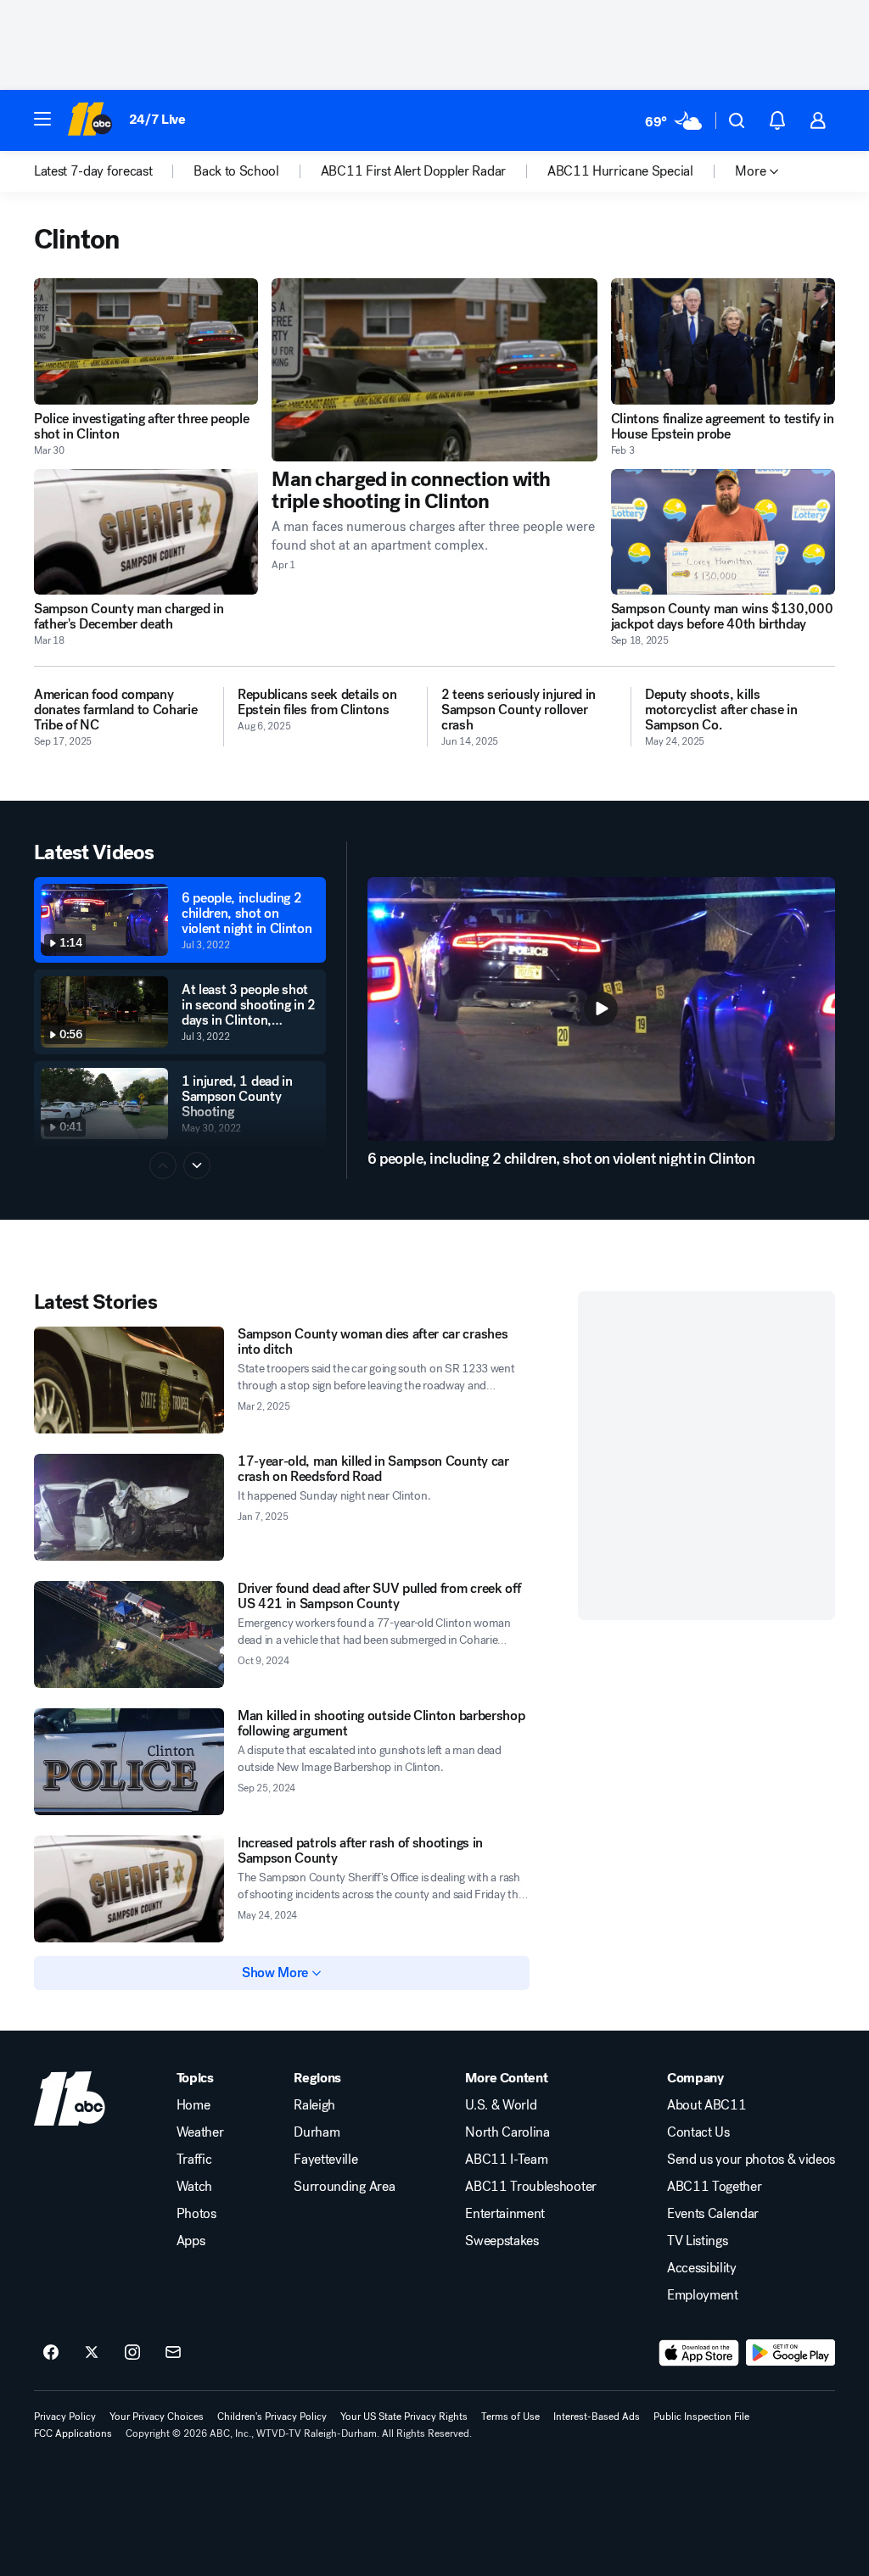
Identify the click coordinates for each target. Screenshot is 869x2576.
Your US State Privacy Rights (404, 2417)
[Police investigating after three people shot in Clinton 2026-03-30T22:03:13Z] (146, 341)
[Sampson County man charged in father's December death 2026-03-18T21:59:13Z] (146, 532)
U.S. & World (501, 2105)
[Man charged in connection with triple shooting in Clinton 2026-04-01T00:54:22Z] (434, 370)
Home (193, 2105)
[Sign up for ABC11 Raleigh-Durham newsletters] (173, 2353)
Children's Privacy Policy (272, 2417)
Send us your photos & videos (751, 2160)
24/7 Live (157, 119)
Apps (191, 2241)
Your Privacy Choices (157, 2417)
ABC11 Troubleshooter (531, 2187)
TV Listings (697, 2241)
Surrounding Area (344, 2187)
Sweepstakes (502, 2241)
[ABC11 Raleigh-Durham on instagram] (132, 2353)
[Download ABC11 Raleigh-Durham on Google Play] (791, 2353)
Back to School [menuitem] (236, 171)
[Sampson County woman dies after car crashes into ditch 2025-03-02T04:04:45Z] (129, 1380)
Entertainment (505, 2214)
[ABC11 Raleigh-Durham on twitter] (92, 2353)
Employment (703, 2295)
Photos (196, 2214)
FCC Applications (73, 2434)
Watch (194, 2187)
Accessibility (702, 2268)
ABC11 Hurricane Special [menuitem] (620, 171)
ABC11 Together (715, 2187)
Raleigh (314, 2105)
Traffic (194, 2160)
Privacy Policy (65, 2417)
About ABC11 (706, 2105)
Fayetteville (325, 2160)
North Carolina (507, 2132)
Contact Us (698, 2132)
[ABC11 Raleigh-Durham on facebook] (51, 2353)
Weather (200, 2132)
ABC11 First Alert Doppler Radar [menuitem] (413, 171)
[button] (42, 119)
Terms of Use (510, 2417)
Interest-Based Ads (597, 2417)
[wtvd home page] (70, 2098)
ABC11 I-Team (506, 2160)
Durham (317, 2132)
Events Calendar (713, 2214)
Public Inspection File (701, 2417)
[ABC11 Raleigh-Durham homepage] (90, 120)
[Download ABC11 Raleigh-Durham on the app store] (699, 2353)
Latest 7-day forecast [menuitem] (93, 171)
